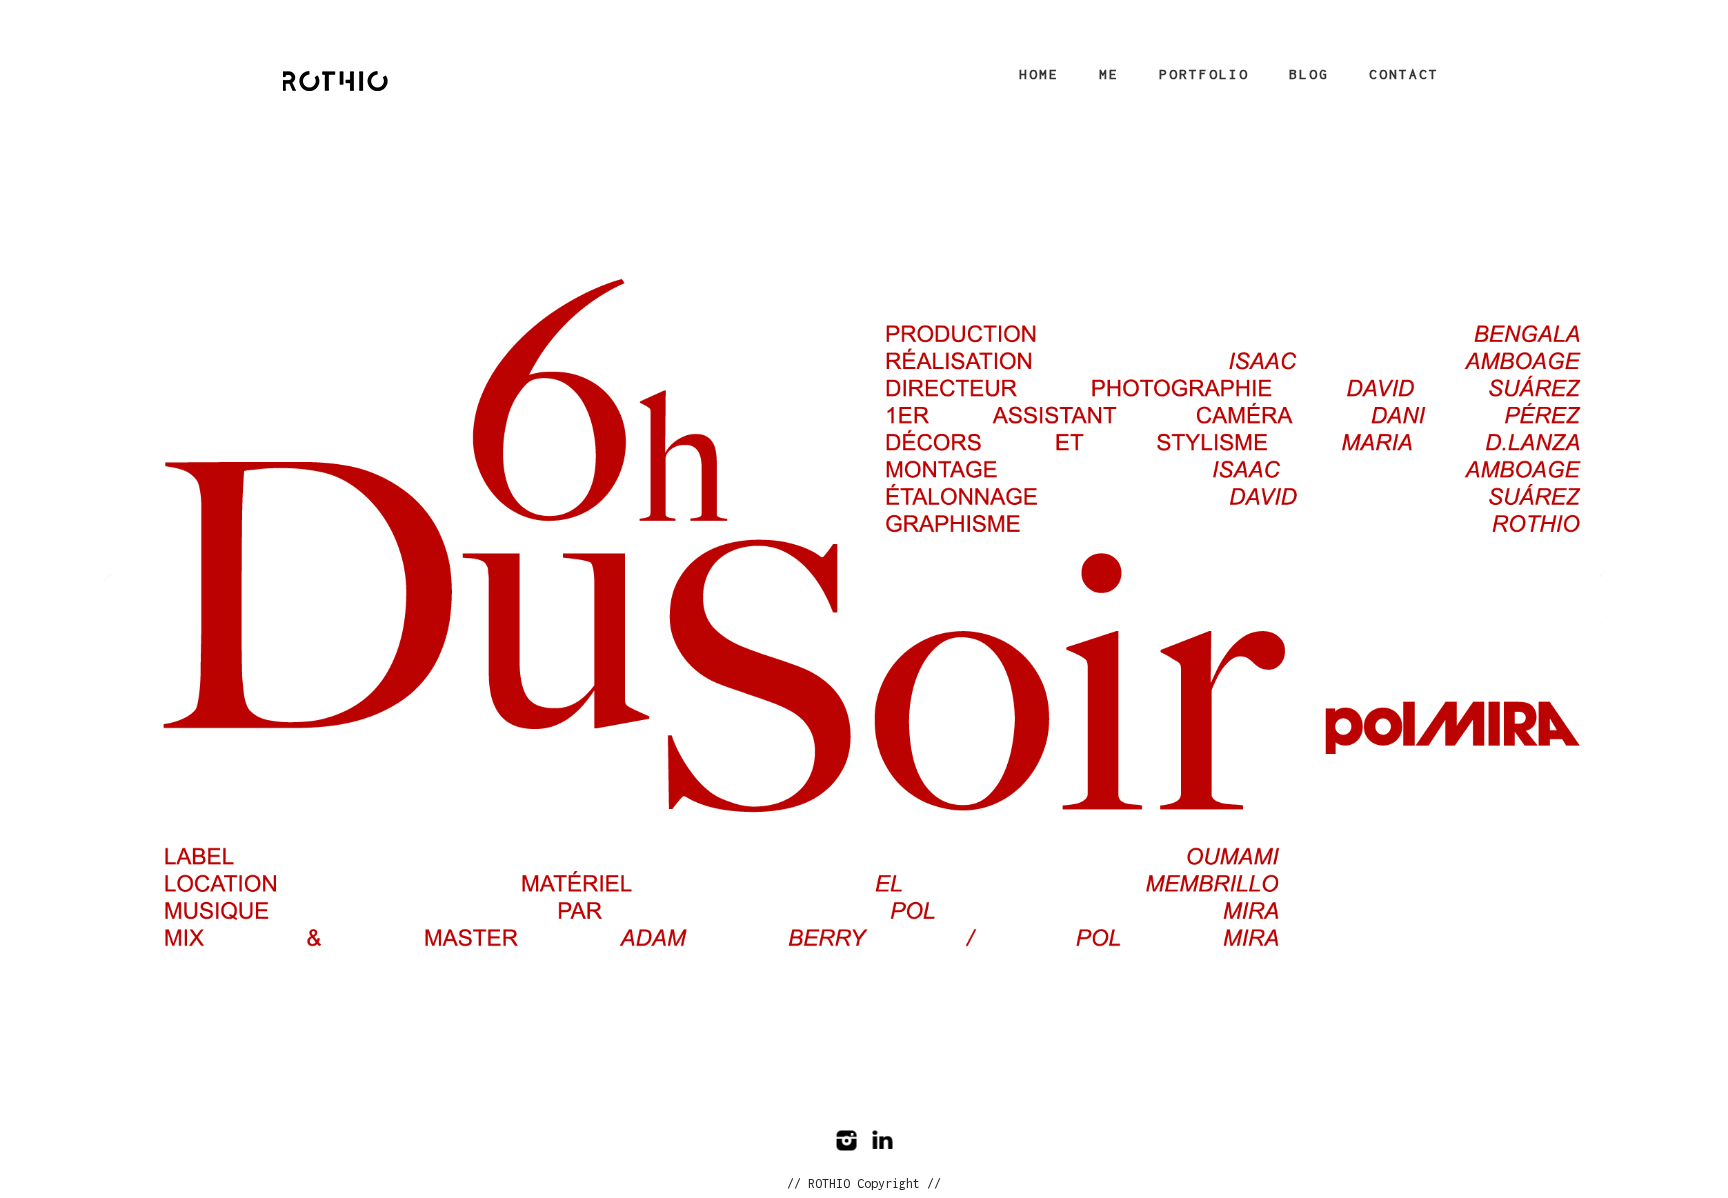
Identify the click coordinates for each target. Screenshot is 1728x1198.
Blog (1309, 74)
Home (1039, 74)
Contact (1404, 74)
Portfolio (1204, 74)
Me (1109, 74)
